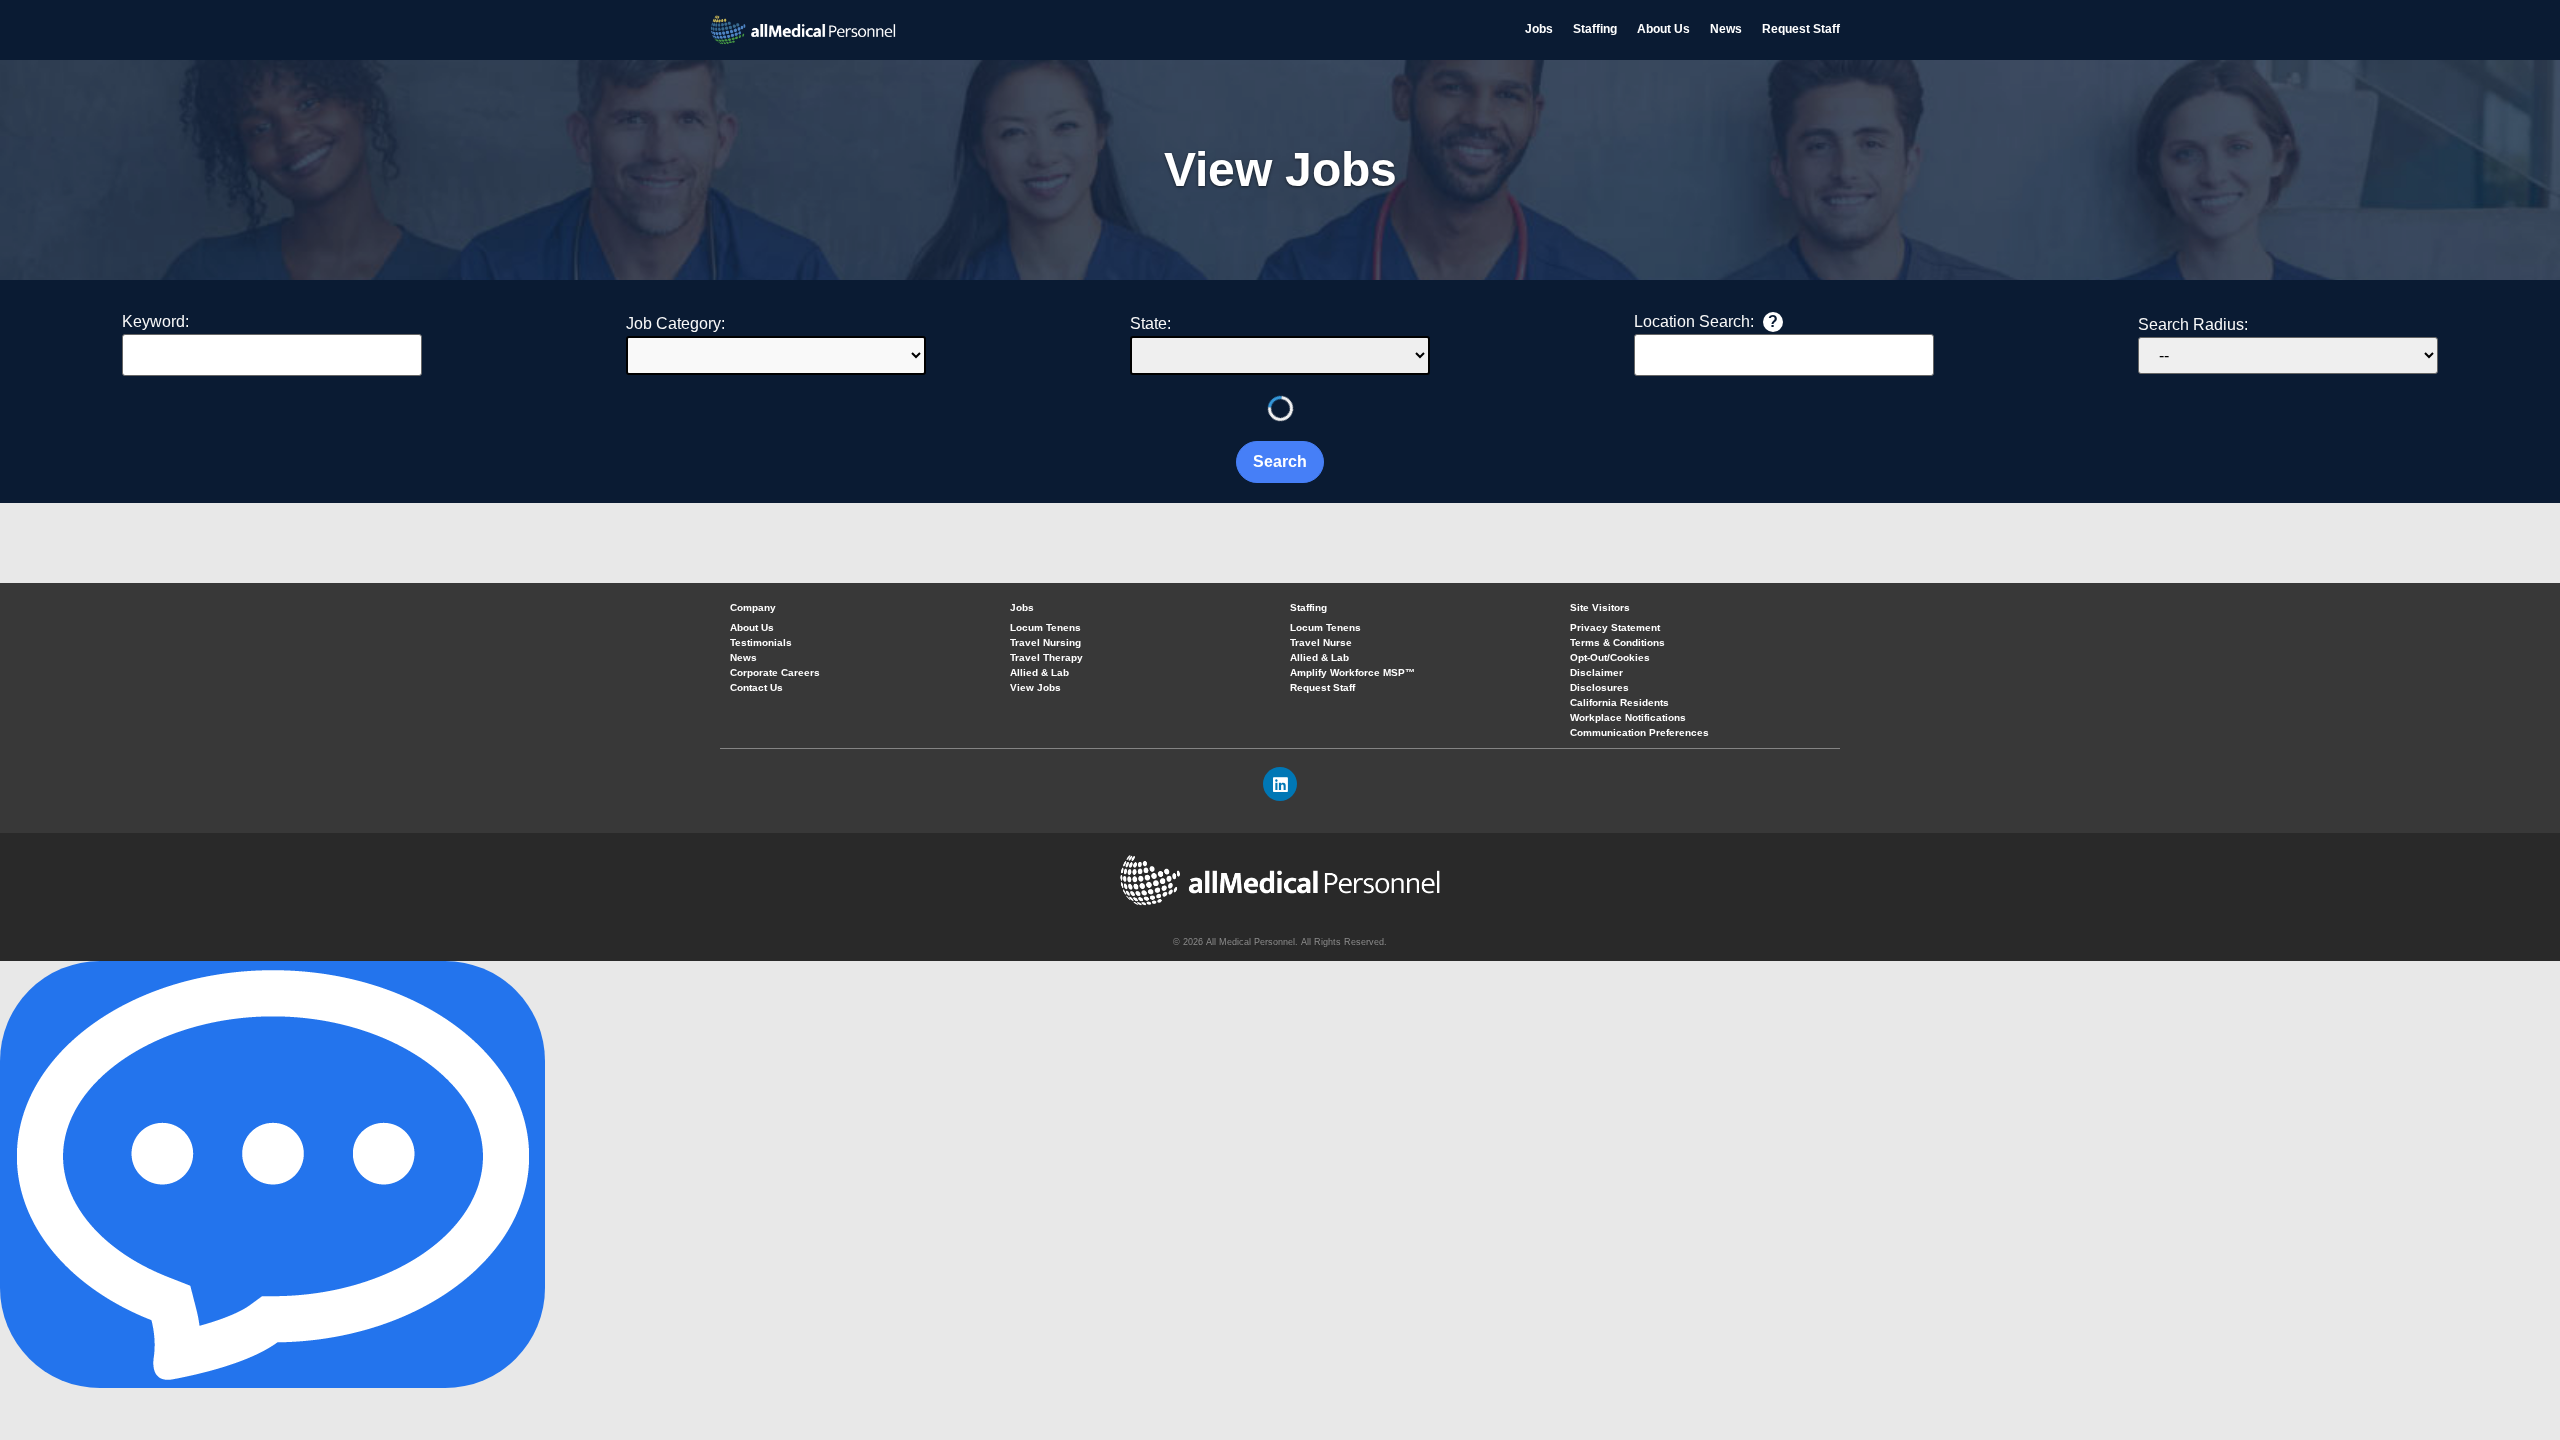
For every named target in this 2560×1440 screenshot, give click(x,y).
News (1726, 29)
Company (753, 607)
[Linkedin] (1280, 784)
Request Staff (1801, 29)
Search (1280, 461)
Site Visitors (1600, 607)
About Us (1663, 29)
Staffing (1595, 29)
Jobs (1539, 29)
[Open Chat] (272, 1174)
